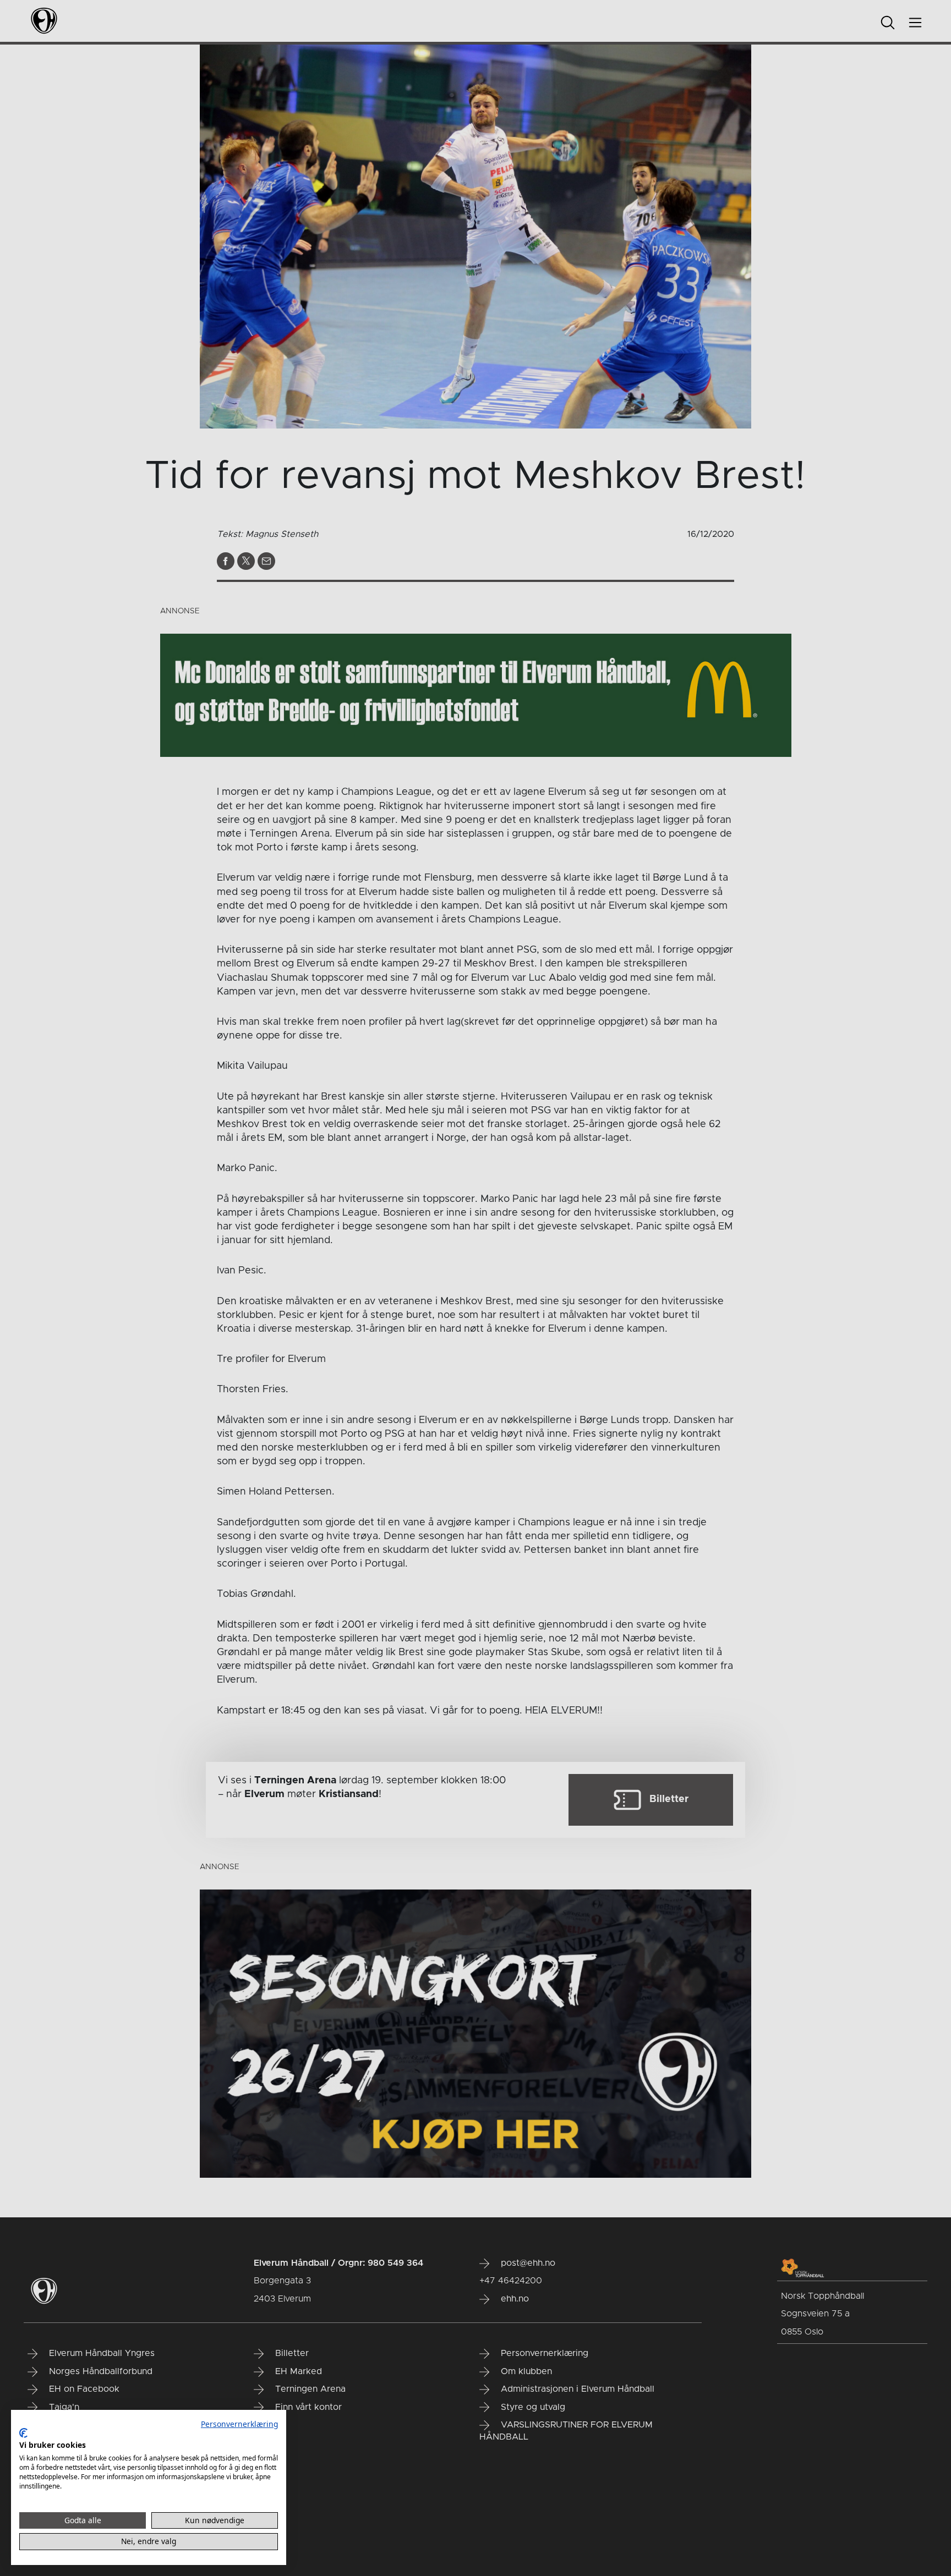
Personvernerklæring (239, 2424)
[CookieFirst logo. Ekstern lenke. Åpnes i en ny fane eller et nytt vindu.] (23, 2433)
